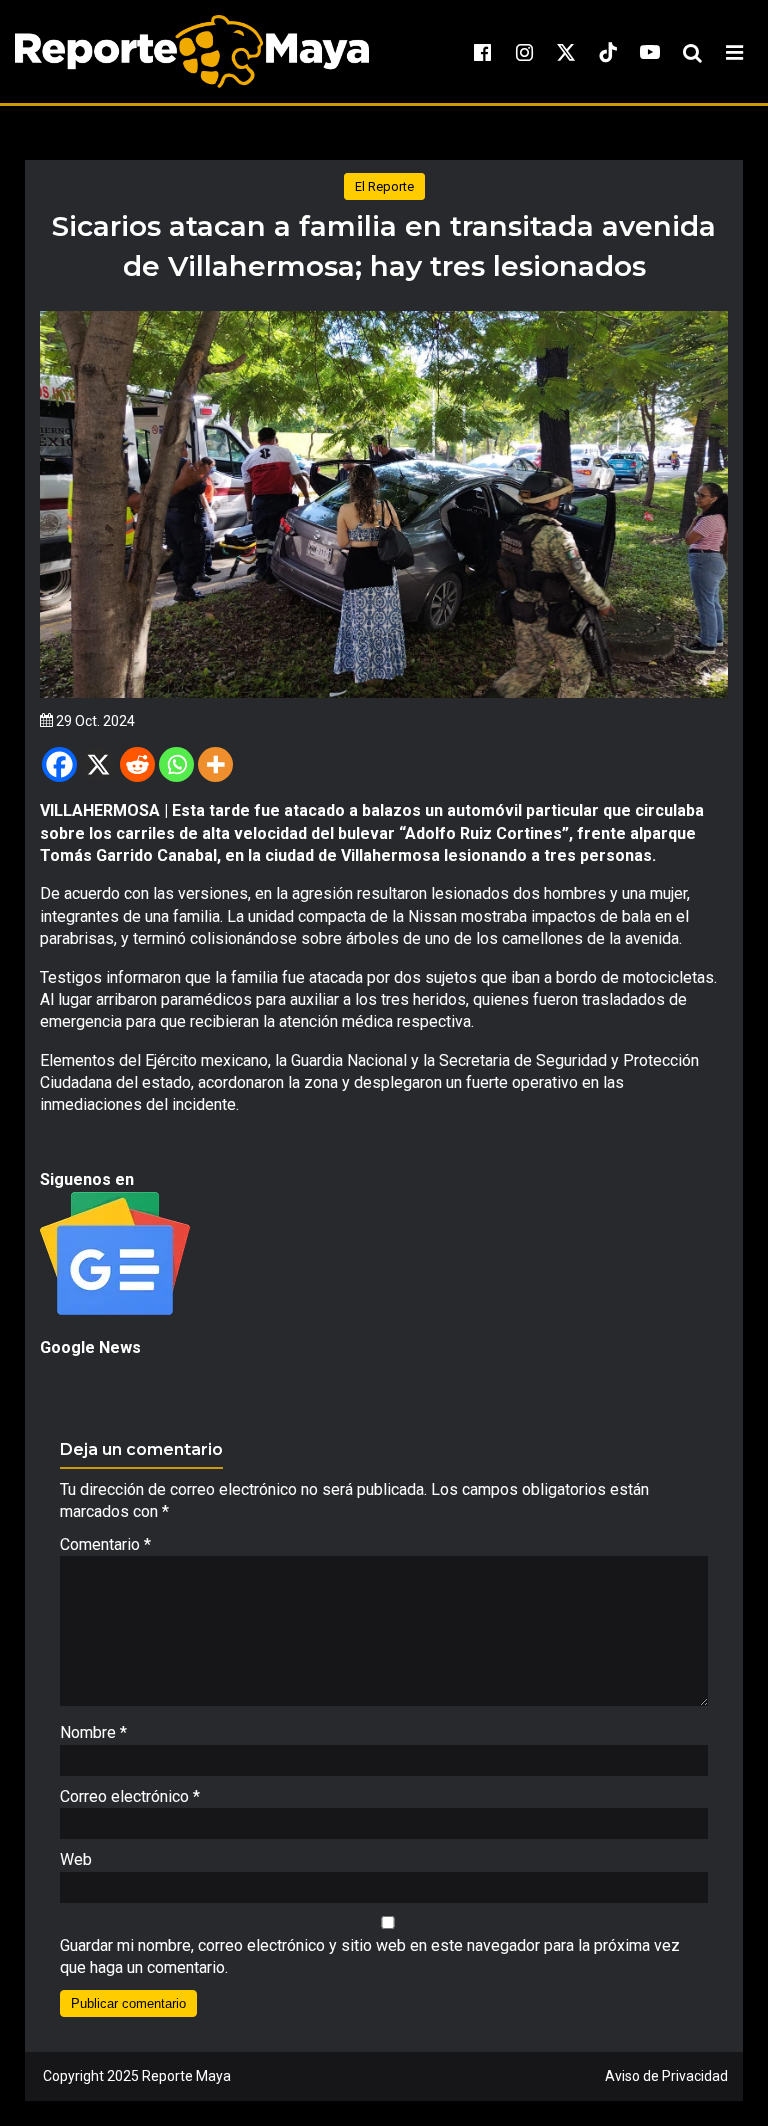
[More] (215, 764)
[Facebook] (59, 764)
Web (76, 1859)
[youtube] (650, 52)
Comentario (105, 1544)
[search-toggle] (692, 52)
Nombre (93, 1732)
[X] (98, 764)
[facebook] (482, 52)
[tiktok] (608, 52)
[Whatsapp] (176, 764)
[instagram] (524, 52)
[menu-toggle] (734, 52)
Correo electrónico (130, 1796)
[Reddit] (137, 764)
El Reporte (384, 186)
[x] (566, 52)
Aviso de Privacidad (666, 2076)
